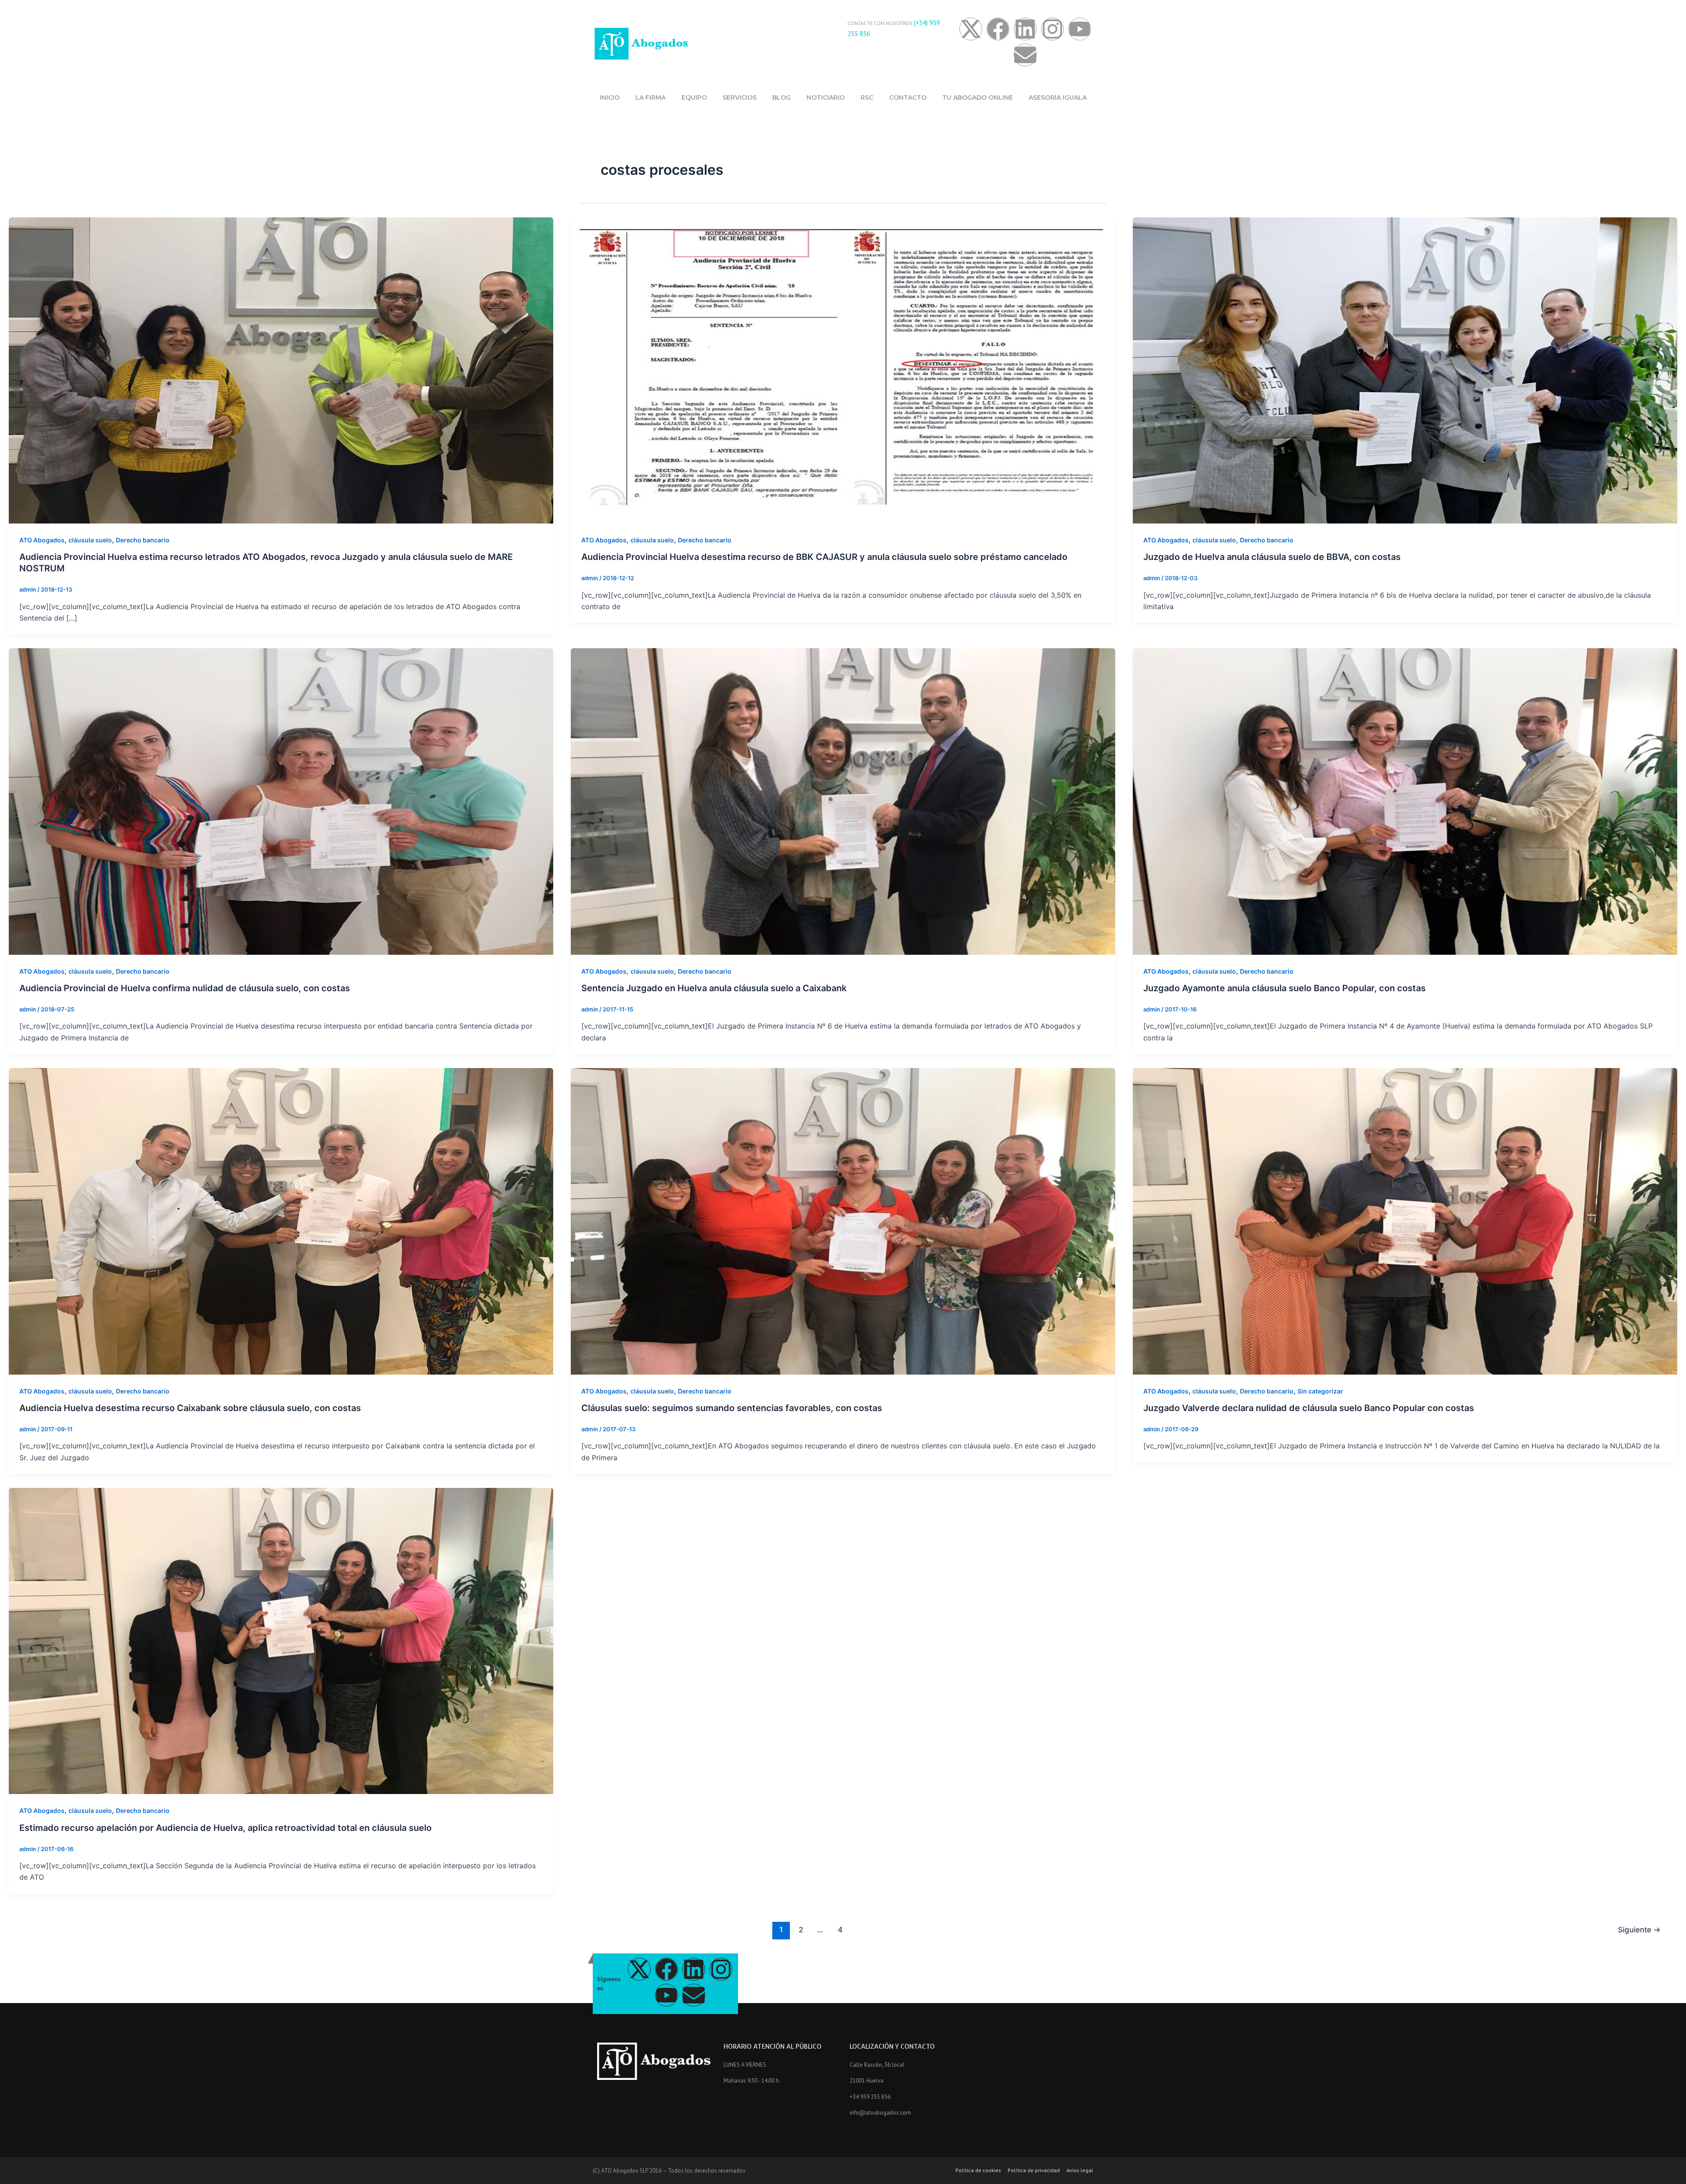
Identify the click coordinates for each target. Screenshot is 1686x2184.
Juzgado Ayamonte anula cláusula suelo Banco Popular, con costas (1284, 988)
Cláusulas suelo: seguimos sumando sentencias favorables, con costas (732, 1408)
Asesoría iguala (1058, 97)
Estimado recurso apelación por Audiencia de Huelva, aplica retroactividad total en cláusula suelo (225, 1828)
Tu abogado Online (978, 97)
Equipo (694, 97)
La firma (650, 97)
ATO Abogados (42, 540)
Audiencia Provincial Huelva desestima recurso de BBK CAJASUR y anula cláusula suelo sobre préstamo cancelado (824, 557)
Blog (782, 97)
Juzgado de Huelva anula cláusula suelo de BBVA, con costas (1272, 557)
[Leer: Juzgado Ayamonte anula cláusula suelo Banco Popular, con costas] (1405, 801)
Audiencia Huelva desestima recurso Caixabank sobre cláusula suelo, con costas (190, 1408)
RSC (867, 97)
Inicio (610, 97)
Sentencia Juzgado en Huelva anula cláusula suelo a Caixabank (714, 988)
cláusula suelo (90, 540)
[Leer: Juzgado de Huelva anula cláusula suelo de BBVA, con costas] (1405, 370)
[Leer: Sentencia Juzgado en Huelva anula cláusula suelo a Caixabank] (843, 801)
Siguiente (1639, 1930)
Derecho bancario (143, 540)
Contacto (908, 97)
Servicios (740, 97)
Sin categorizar (1320, 1391)
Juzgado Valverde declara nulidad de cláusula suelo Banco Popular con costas (1309, 1408)
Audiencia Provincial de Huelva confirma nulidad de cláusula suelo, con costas (185, 988)
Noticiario (826, 97)
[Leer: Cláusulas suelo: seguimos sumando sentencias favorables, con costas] (843, 1220)
